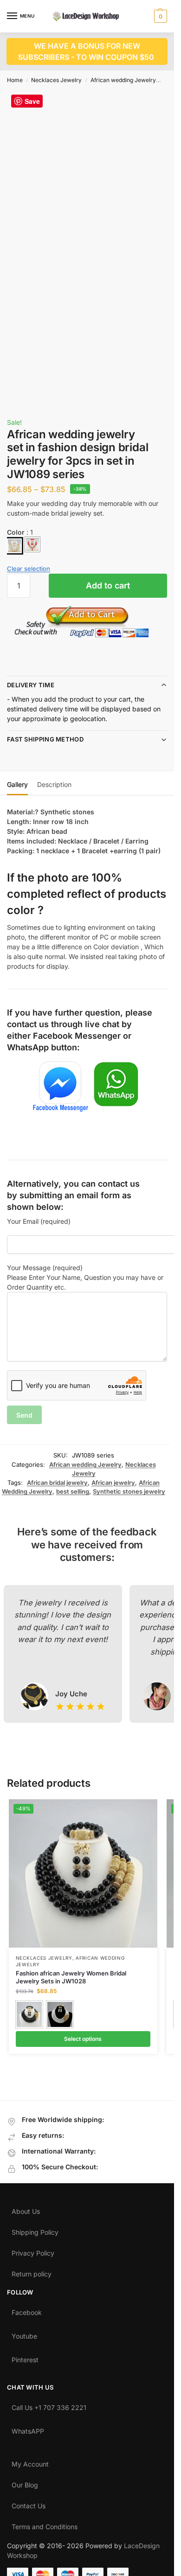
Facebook (27, 2310)
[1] (14, 546)
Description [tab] (54, 784)
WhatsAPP (28, 2429)
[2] (32, 544)
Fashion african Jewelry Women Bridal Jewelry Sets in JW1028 (71, 1977)
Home (15, 80)
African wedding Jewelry (123, 80)
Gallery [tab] (17, 784)
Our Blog (25, 2483)
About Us (26, 2209)
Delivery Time (31, 685)
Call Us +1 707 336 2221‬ (49, 2405)
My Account (30, 2462)
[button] (159, 16)
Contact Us (29, 2504)
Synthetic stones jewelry (129, 1491)
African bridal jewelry (57, 1483)
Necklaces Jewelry (56, 80)
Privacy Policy (33, 2251)
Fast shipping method (45, 739)
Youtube (24, 2334)
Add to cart (108, 585)
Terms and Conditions (45, 2525)
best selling (73, 1491)
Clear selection (29, 569)
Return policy (32, 2272)
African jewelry (113, 1483)
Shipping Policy (35, 2230)
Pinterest (25, 2358)
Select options (83, 2039)
